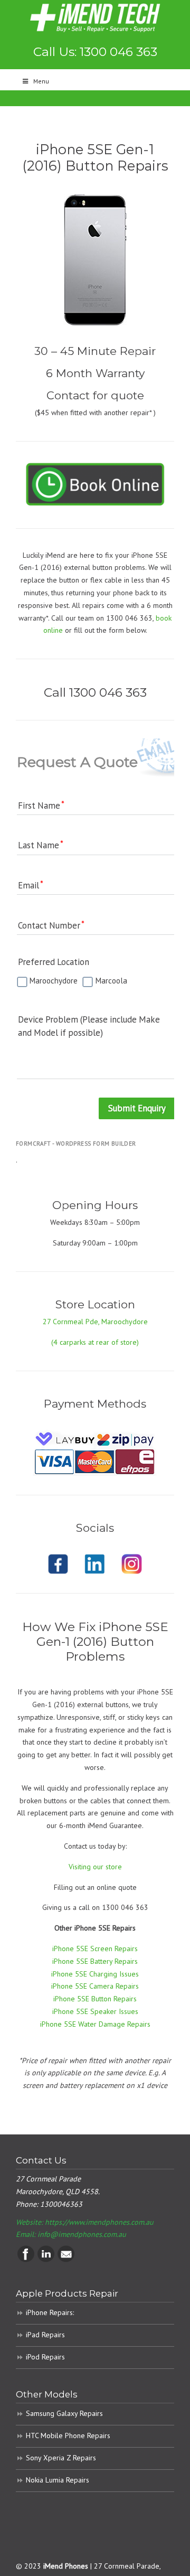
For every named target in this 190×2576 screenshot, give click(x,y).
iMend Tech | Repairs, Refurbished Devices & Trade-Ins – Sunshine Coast (95, 18)
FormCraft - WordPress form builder (76, 1144)
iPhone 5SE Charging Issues (95, 1974)
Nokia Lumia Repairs (58, 2480)
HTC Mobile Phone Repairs (68, 2436)
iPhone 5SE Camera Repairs (95, 1986)
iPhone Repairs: (50, 2312)
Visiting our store (95, 1867)
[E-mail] (66, 2260)
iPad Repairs (45, 2335)
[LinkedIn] (46, 2260)
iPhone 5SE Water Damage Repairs (95, 2024)
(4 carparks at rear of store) (95, 1342)
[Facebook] (26, 2260)
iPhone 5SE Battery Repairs (95, 1961)
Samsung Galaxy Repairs (64, 2413)
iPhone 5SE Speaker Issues (95, 2011)
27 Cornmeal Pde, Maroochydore (95, 1322)
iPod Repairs (45, 2357)
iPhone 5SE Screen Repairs (95, 1949)
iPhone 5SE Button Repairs (95, 1999)
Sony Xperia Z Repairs (61, 2458)
